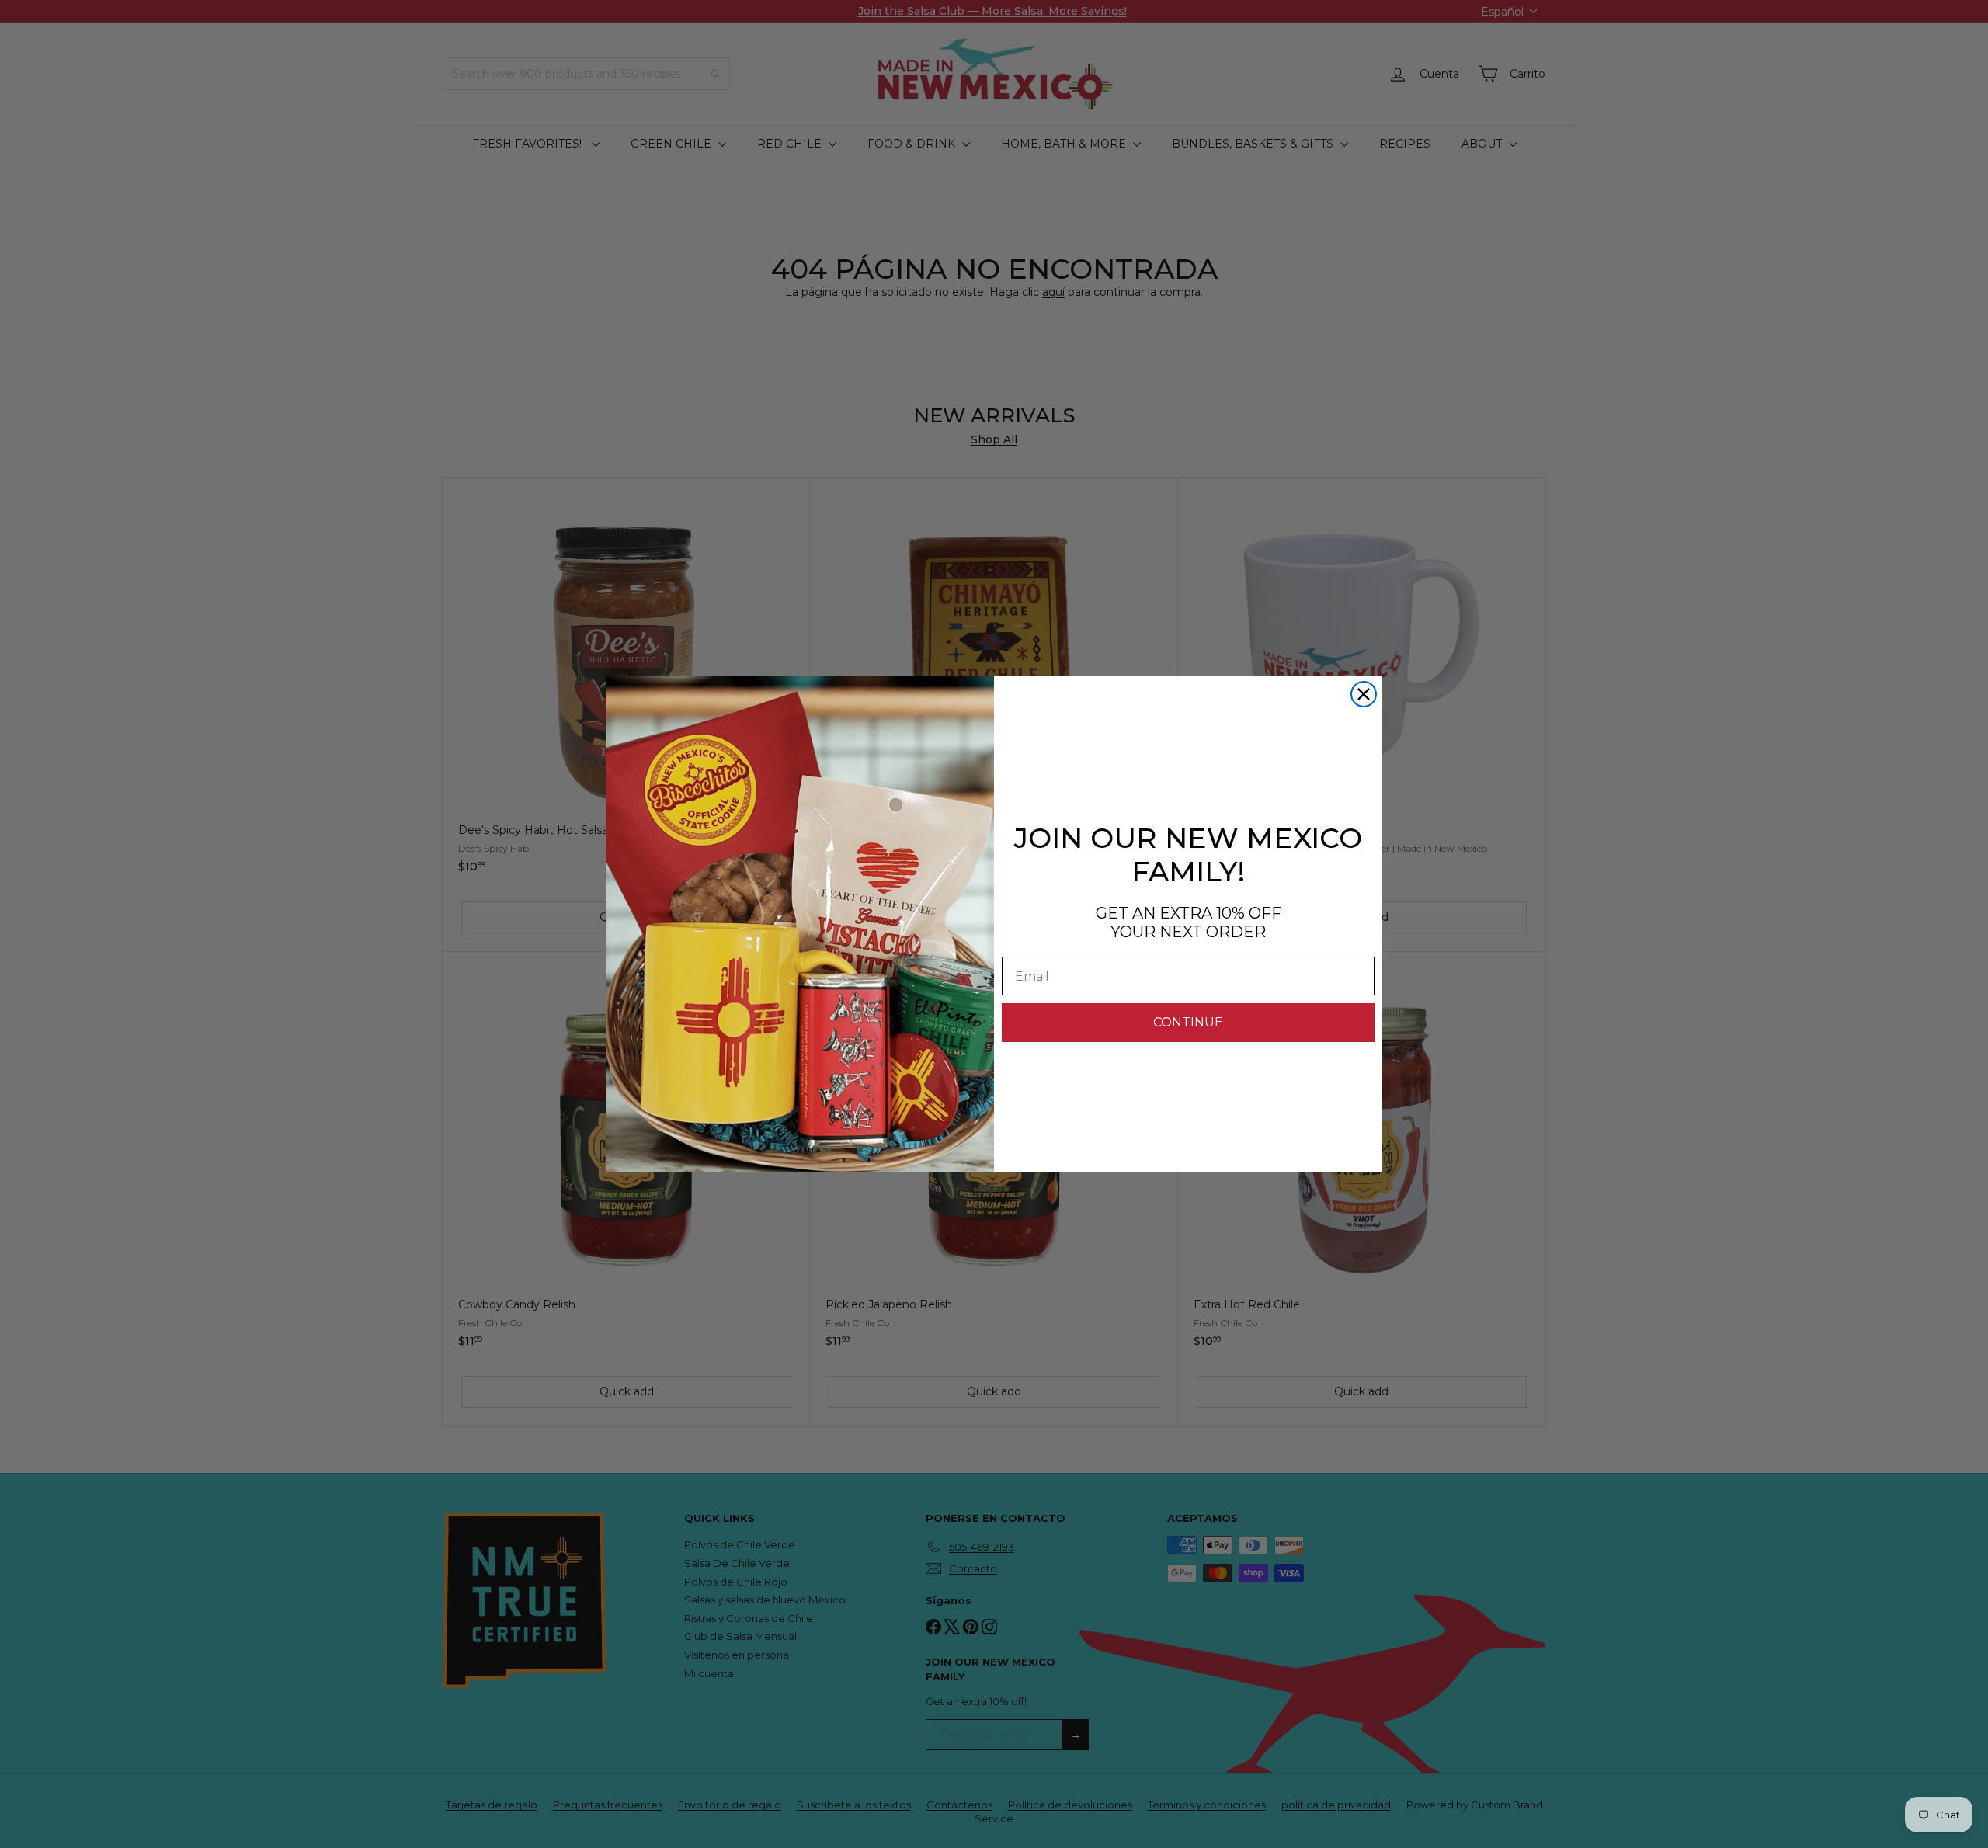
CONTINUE (1188, 1022)
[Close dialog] (1364, 694)
